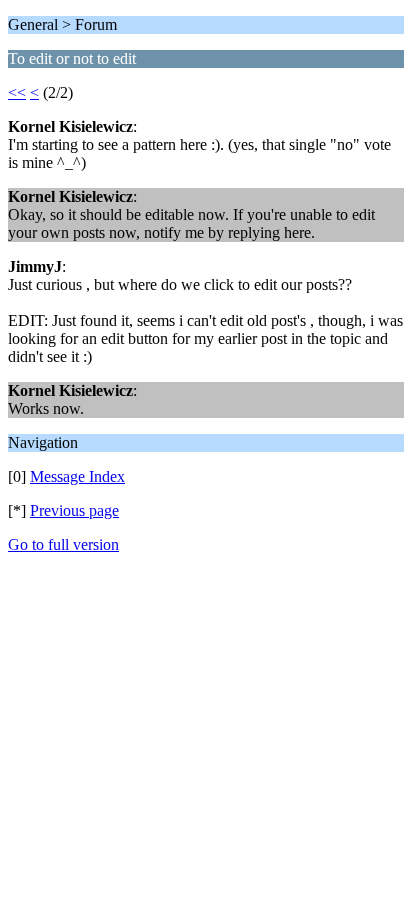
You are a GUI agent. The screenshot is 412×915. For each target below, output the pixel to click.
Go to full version (63, 544)
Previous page (74, 510)
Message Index (77, 476)
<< (17, 92)
